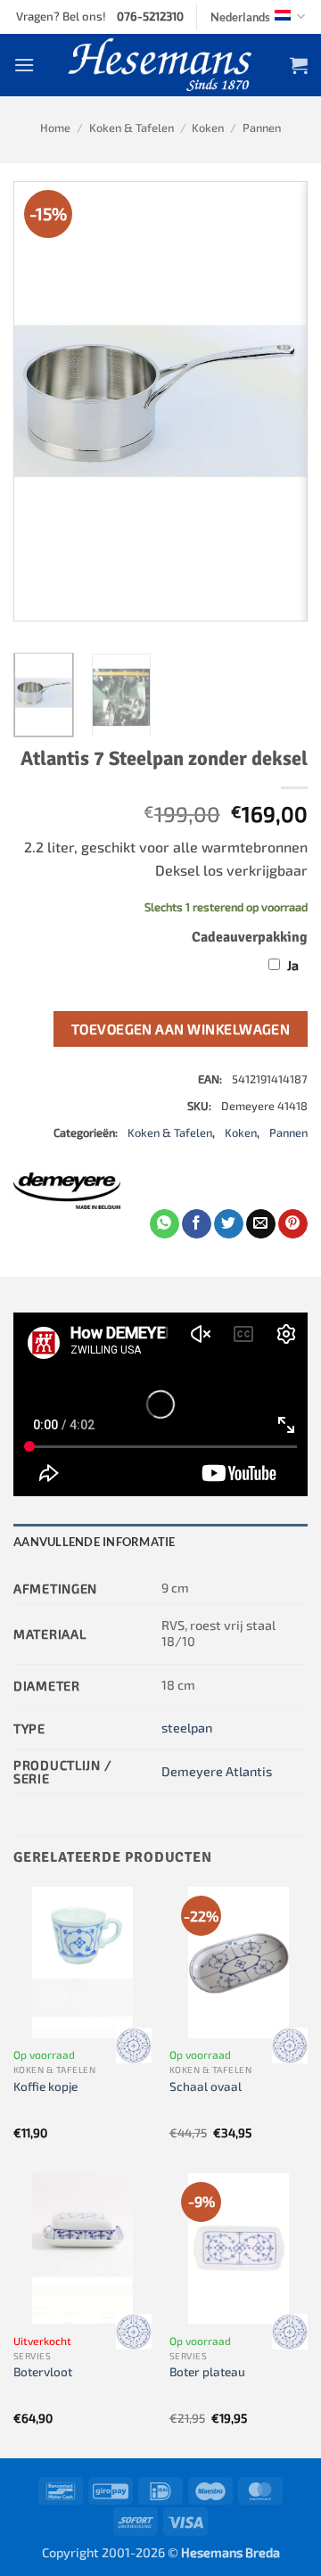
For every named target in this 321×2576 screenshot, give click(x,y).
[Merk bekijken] (134, 2045)
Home (55, 128)
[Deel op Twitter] (229, 1224)
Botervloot (43, 2371)
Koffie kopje (45, 2086)
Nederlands (240, 17)
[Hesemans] (161, 65)
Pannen (262, 128)
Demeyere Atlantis (217, 1771)
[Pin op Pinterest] (293, 1224)
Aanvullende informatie (95, 1542)
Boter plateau (207, 2371)
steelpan (187, 1728)
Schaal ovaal (206, 2086)
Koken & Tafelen (132, 128)
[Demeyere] (67, 1191)
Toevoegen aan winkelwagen (181, 1029)
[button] (24, 65)
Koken (208, 128)
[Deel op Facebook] (197, 1224)
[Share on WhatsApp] (165, 1224)
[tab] (160, 1542)
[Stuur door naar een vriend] (261, 1224)
